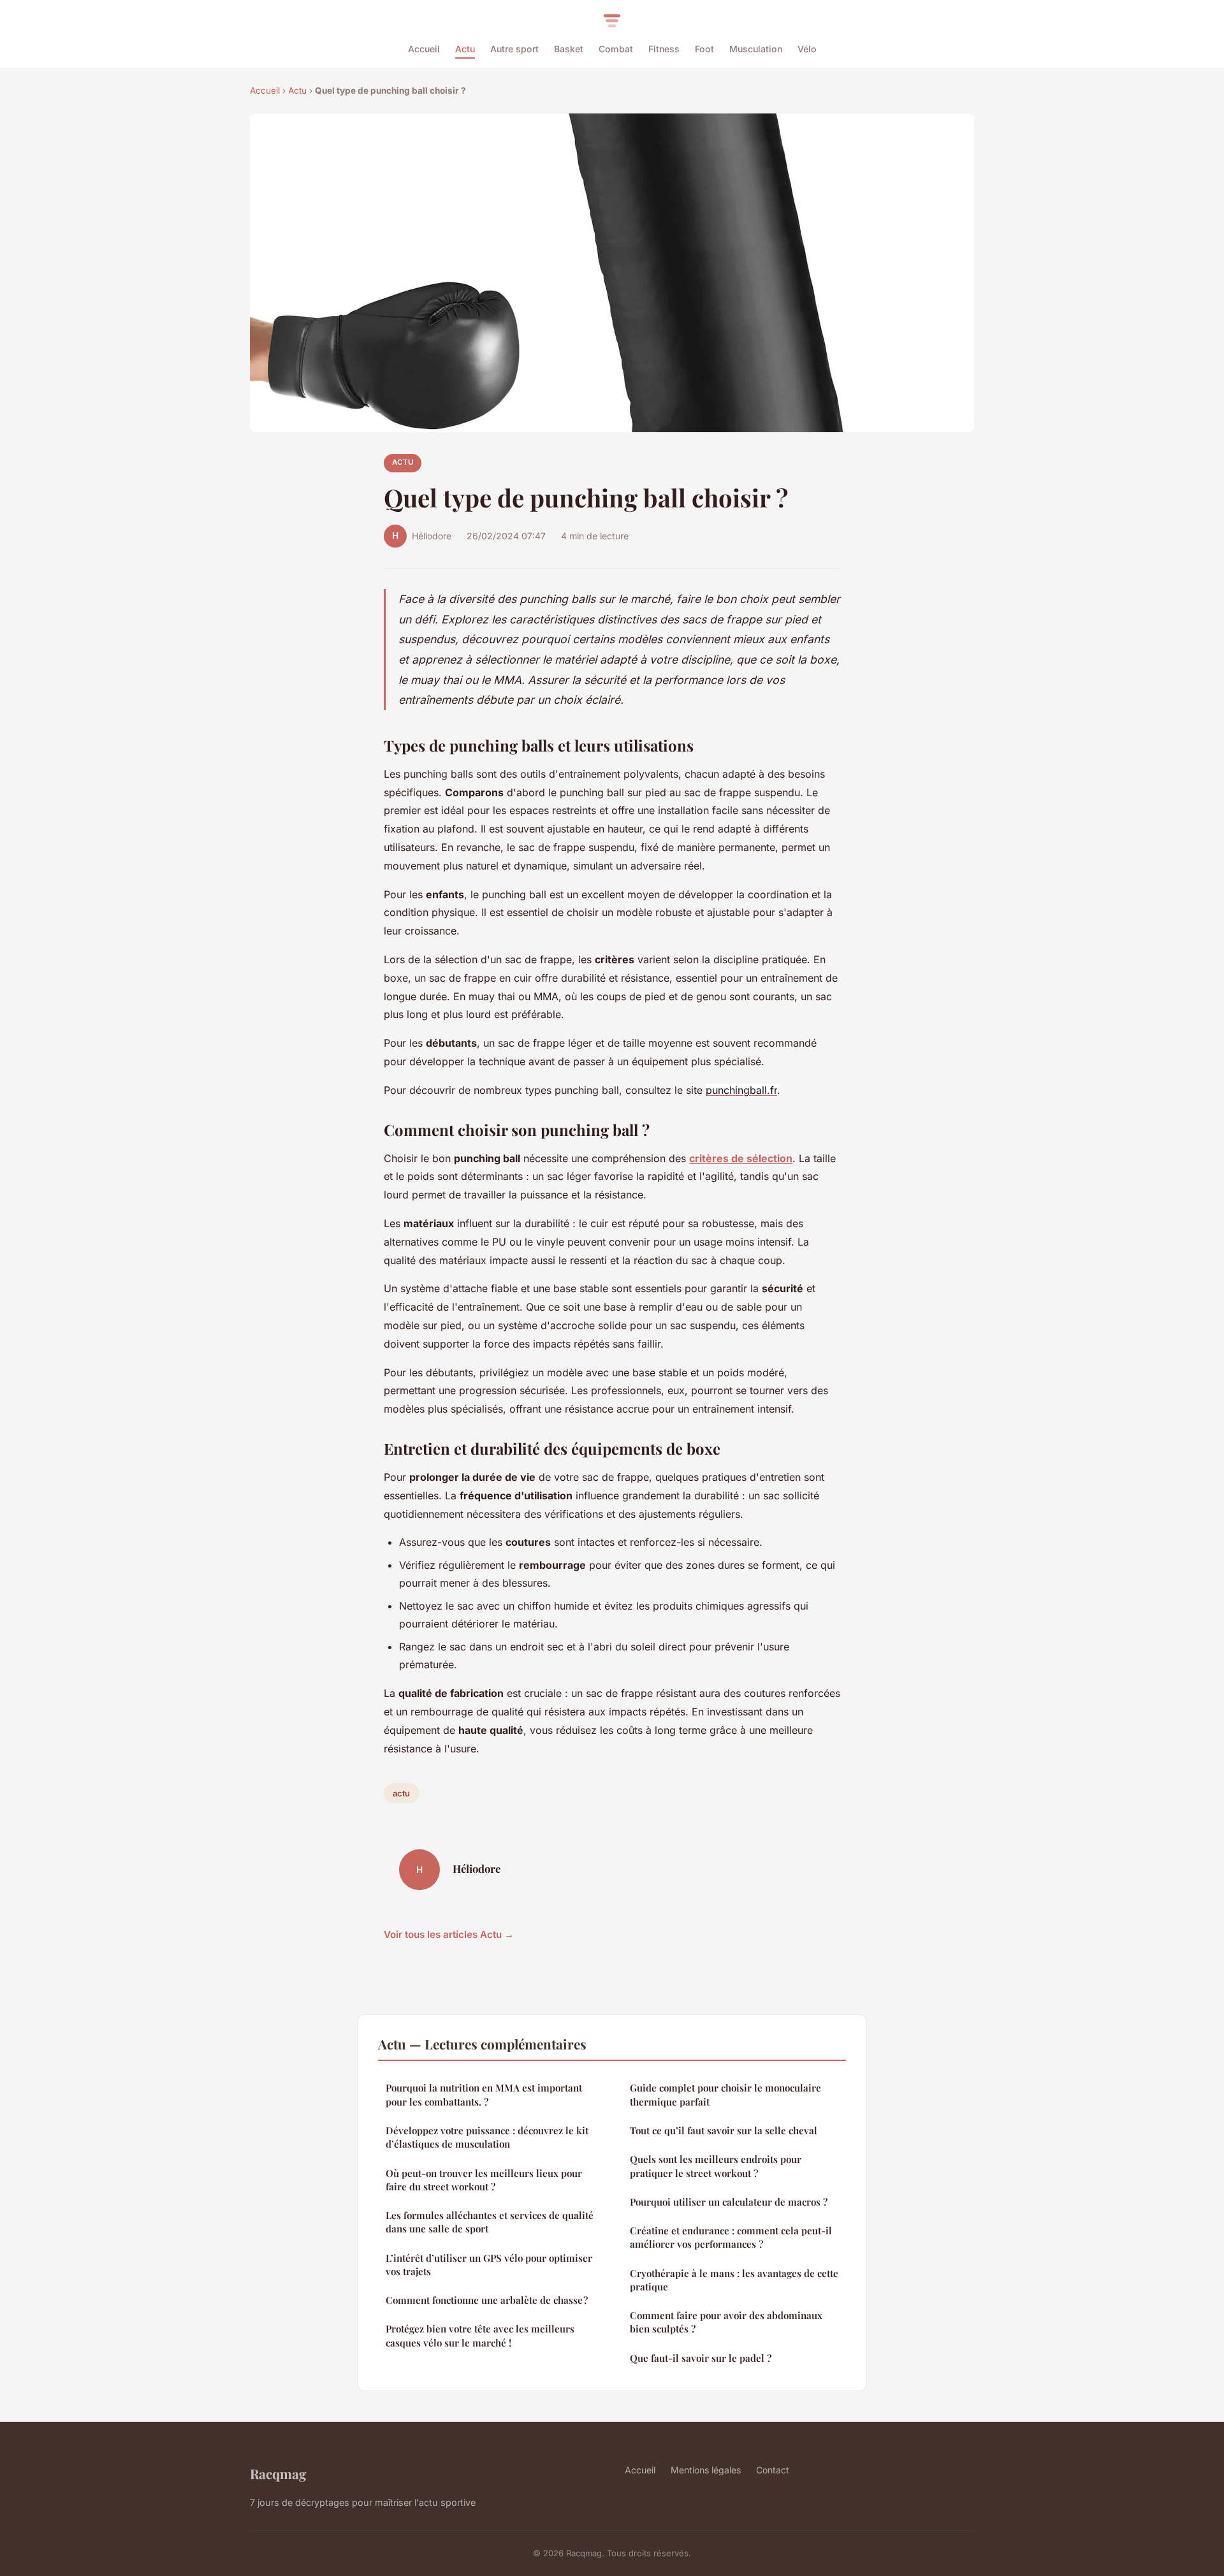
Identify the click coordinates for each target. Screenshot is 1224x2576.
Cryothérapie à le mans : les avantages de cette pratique (734, 2280)
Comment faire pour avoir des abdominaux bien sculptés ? (726, 2322)
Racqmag (278, 2473)
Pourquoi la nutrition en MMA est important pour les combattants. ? (484, 2094)
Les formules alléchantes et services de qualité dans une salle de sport (490, 2222)
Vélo (807, 49)
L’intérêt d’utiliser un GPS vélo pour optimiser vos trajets (489, 2265)
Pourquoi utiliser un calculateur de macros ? (729, 2202)
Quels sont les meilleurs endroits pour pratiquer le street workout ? (716, 2166)
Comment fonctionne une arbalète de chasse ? (487, 2300)
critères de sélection (741, 1158)
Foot (704, 49)
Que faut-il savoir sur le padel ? (701, 2358)
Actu (465, 49)
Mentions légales (706, 2470)
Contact (773, 2470)
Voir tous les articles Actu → (449, 1934)
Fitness (664, 49)
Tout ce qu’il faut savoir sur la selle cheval (724, 2130)
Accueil (424, 49)
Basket (569, 49)
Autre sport (514, 49)
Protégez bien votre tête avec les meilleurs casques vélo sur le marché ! (480, 2335)
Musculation (756, 49)
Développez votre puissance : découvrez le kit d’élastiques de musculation (487, 2137)
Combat (616, 49)
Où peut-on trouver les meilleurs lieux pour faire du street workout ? (484, 2180)
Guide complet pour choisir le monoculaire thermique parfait (725, 2094)
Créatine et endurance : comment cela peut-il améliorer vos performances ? (731, 2237)
